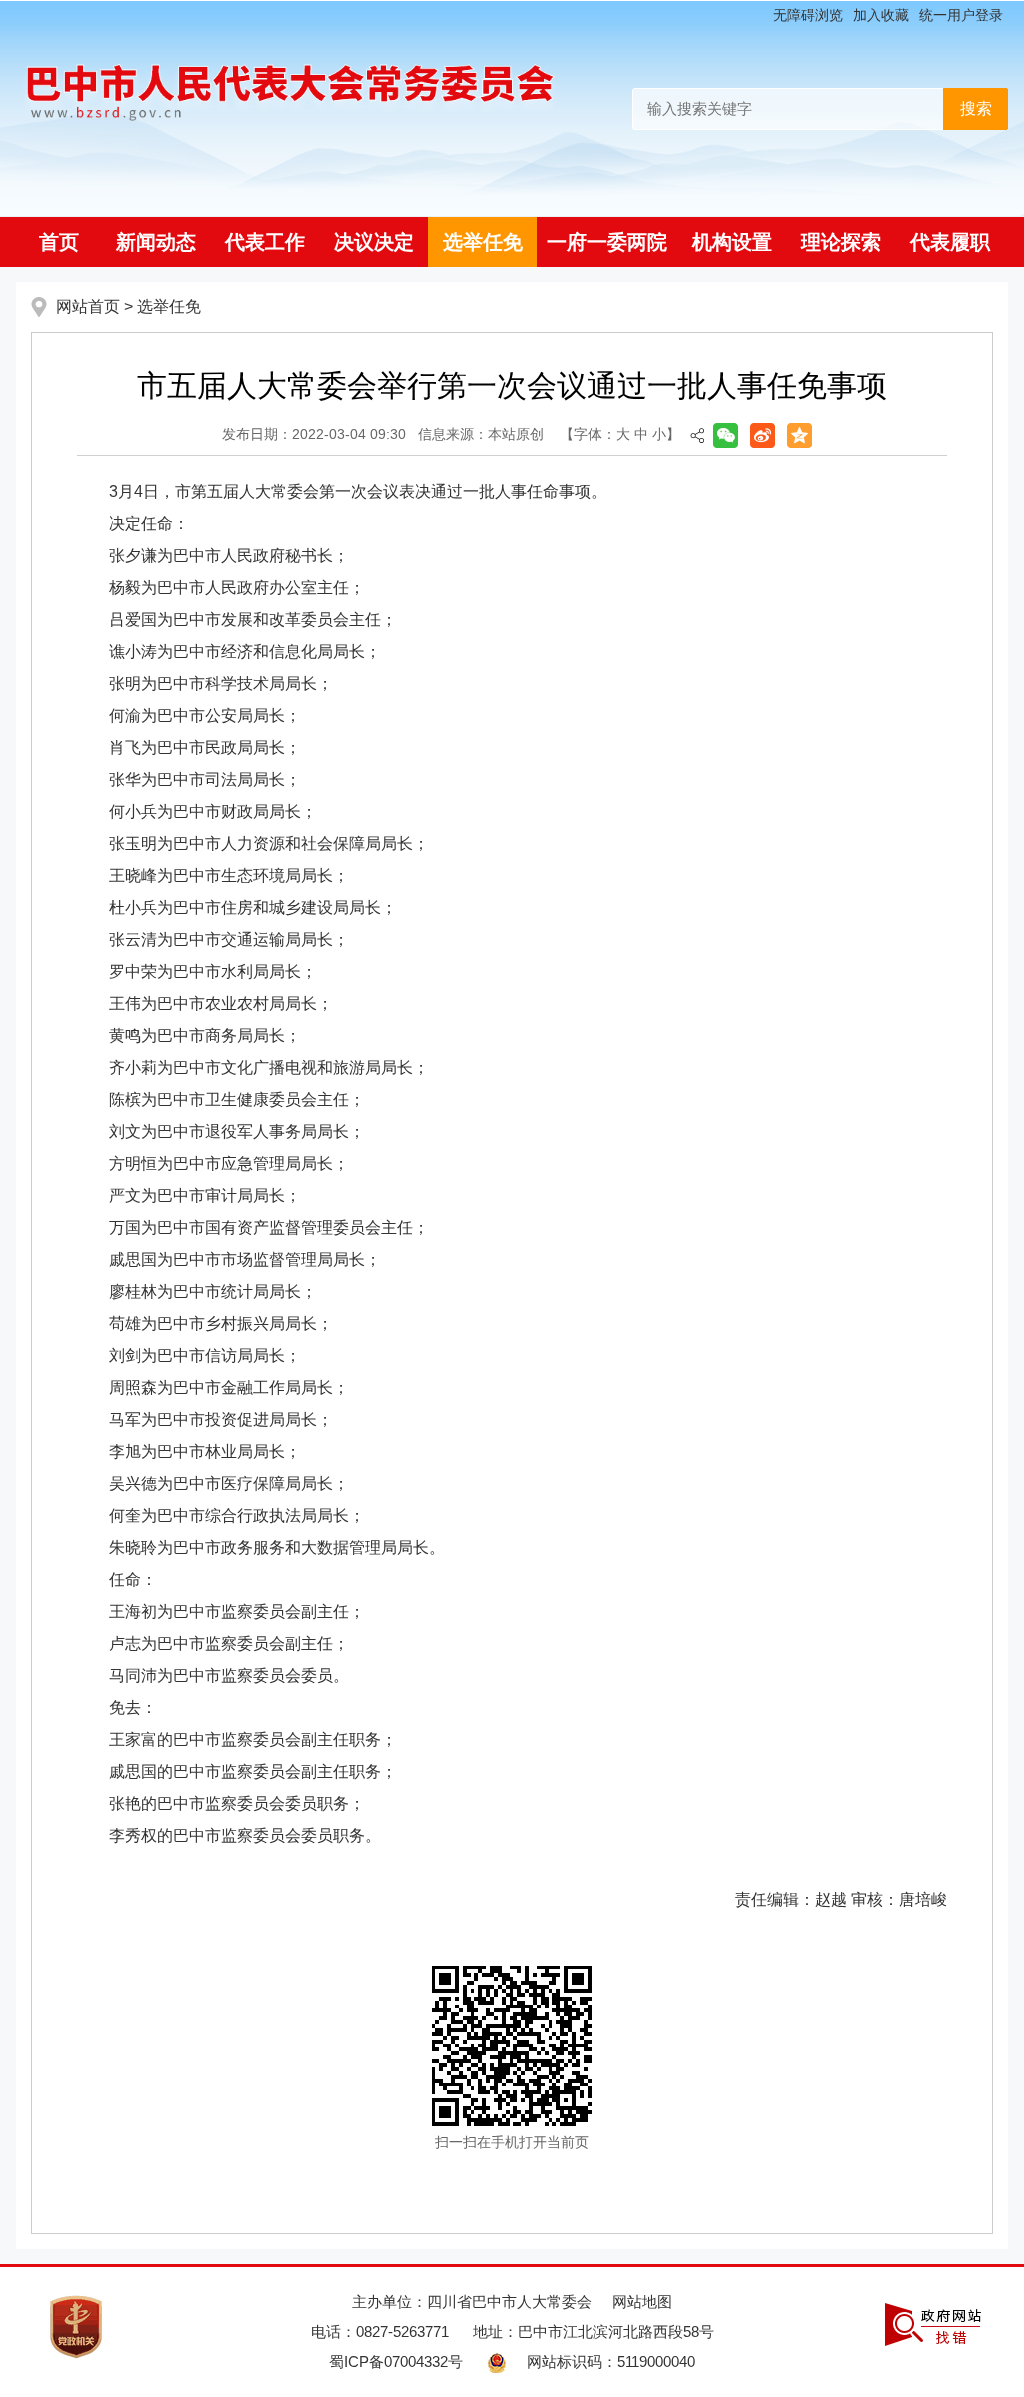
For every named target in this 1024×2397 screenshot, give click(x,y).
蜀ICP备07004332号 (396, 2361)
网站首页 (88, 306)
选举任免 (483, 242)
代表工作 (265, 242)
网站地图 (642, 2301)
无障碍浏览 (808, 15)
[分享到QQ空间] (799, 435)
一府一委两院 (607, 242)
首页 (59, 242)
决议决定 (374, 242)
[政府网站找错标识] (933, 2322)
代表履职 (950, 242)
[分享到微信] (725, 435)
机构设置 (732, 242)
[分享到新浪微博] (762, 435)
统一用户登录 (961, 15)
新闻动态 (156, 242)
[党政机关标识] (76, 2325)
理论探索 (841, 242)
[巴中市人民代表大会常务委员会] (291, 86)
